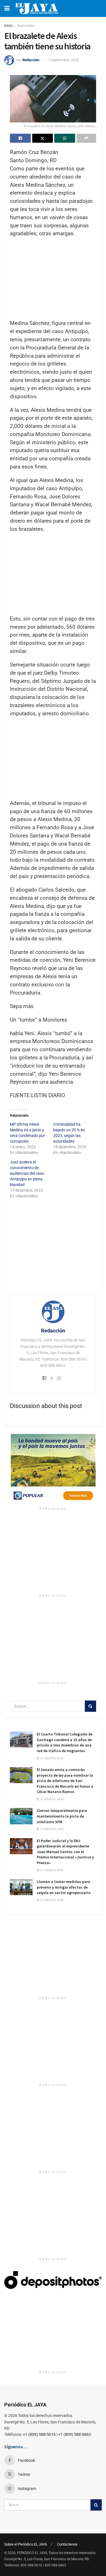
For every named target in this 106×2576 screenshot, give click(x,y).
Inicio (8, 26)
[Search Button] (90, 1706)
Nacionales (26, 26)
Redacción (31, 60)
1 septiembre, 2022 (64, 60)
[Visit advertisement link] (53, 1469)
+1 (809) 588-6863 (75, 2434)
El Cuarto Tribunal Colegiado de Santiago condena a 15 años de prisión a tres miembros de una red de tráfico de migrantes (65, 1742)
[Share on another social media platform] (86, 138)
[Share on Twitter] (43, 138)
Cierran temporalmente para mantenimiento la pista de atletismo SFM (62, 1816)
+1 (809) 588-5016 (39, 2434)
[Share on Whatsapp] (65, 138)
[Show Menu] (7, 8)
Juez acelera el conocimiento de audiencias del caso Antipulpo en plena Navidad (27, 1173)
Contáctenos (67, 2544)
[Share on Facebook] (20, 138)
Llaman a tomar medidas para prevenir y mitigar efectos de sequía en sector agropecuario (64, 1887)
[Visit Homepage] (37, 8)
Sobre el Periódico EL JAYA (26, 2544)
